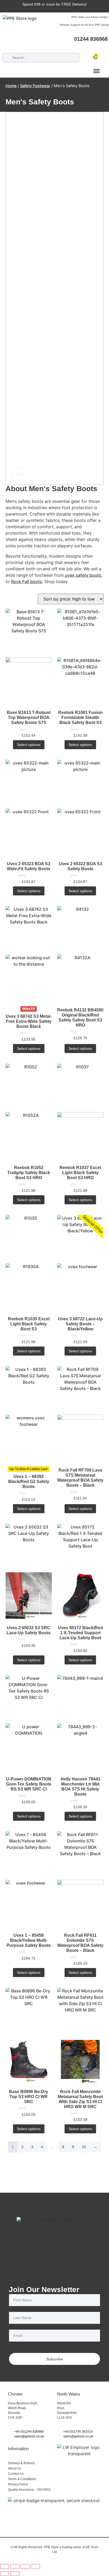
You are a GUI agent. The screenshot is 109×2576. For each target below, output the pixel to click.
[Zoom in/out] (4, 2566)
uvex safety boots (83, 575)
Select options (29, 745)
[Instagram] (85, 46)
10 (84, 2147)
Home (11, 86)
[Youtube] (105, 46)
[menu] (97, 71)
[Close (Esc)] (35, 2566)
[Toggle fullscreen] (15, 2566)
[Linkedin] (95, 46)
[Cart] (96, 56)
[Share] (25, 2566)
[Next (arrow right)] (15, 2574)
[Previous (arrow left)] (4, 2574)
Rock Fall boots (27, 581)
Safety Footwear (35, 86)
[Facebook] (75, 46)
